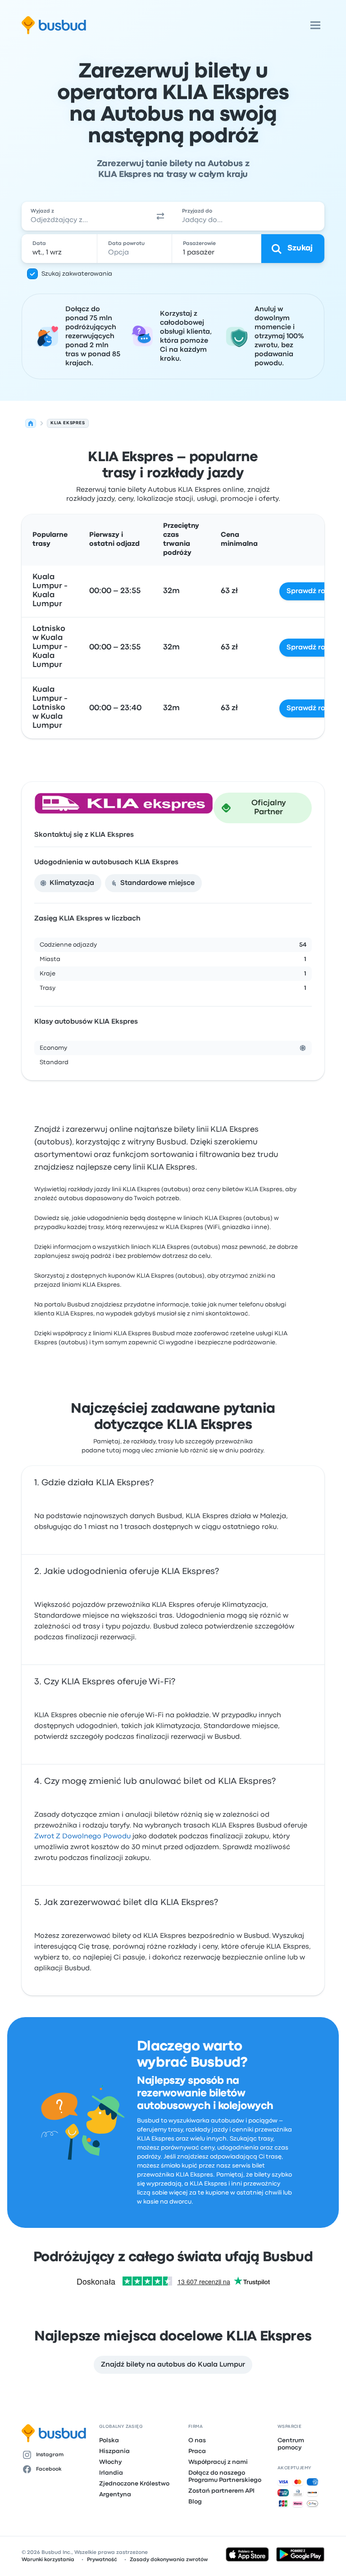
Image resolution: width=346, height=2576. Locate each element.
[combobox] (85, 216)
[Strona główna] (31, 423)
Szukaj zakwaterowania (77, 274)
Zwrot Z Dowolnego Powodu (82, 1837)
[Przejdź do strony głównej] (54, 25)
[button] (160, 216)
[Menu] (315, 25)
